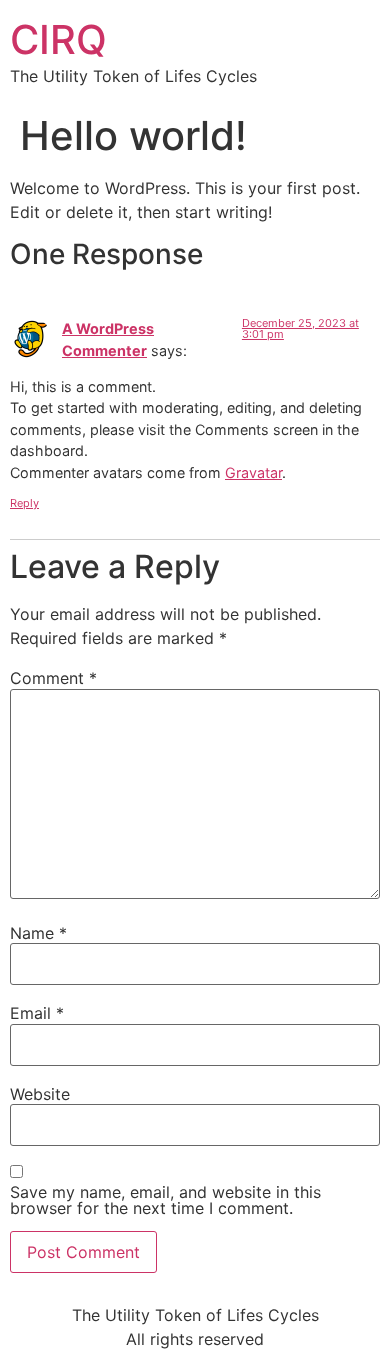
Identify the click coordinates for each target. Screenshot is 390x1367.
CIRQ (58, 39)
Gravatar (253, 472)
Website (40, 1094)
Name (38, 933)
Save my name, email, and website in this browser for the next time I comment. (165, 1200)
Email (37, 1013)
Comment (53, 678)
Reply (24, 503)
